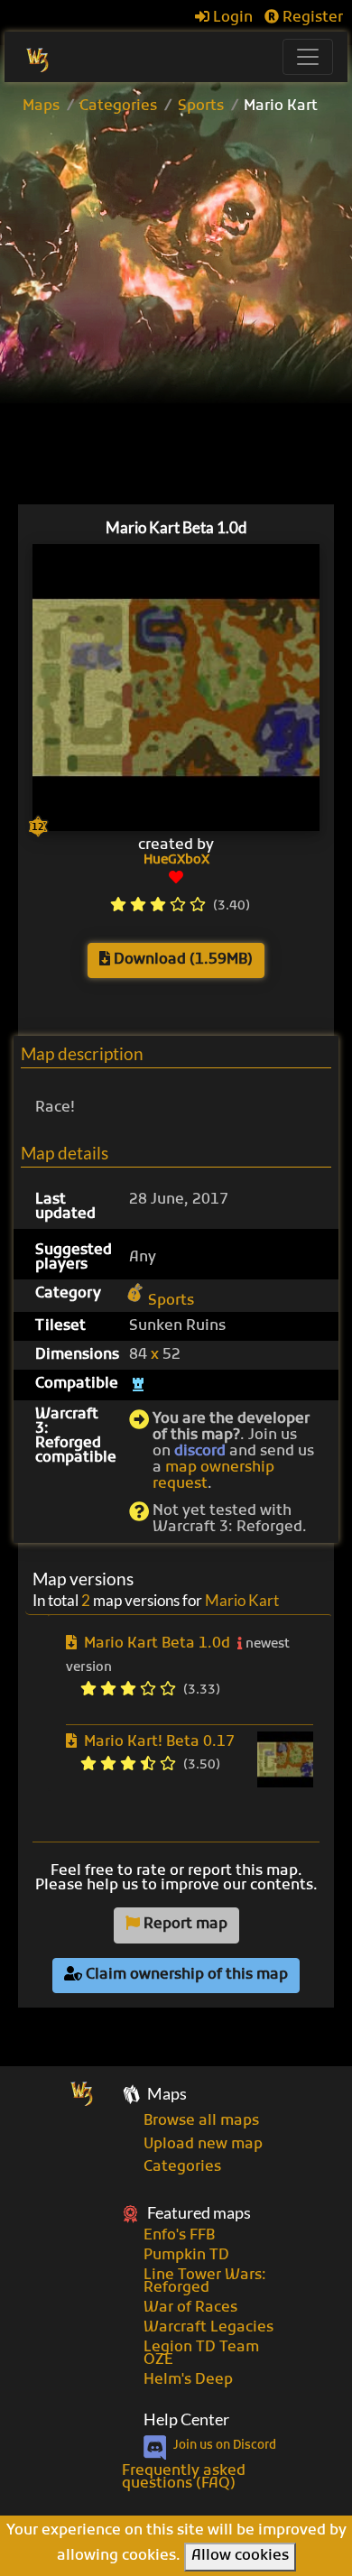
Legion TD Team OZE (201, 2354)
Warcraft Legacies (208, 2328)
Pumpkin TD (186, 2256)
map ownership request (213, 1476)
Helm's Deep (188, 2380)
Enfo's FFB (179, 2236)
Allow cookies (240, 2556)
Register (311, 18)
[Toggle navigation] (308, 57)
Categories (118, 106)
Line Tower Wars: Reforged (205, 2282)
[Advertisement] (176, 313)
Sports (201, 106)
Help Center (186, 2419)
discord (200, 1452)
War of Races (190, 2308)
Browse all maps (201, 2121)
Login (231, 18)
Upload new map (203, 2145)
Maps (41, 106)
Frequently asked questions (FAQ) (184, 2478)
